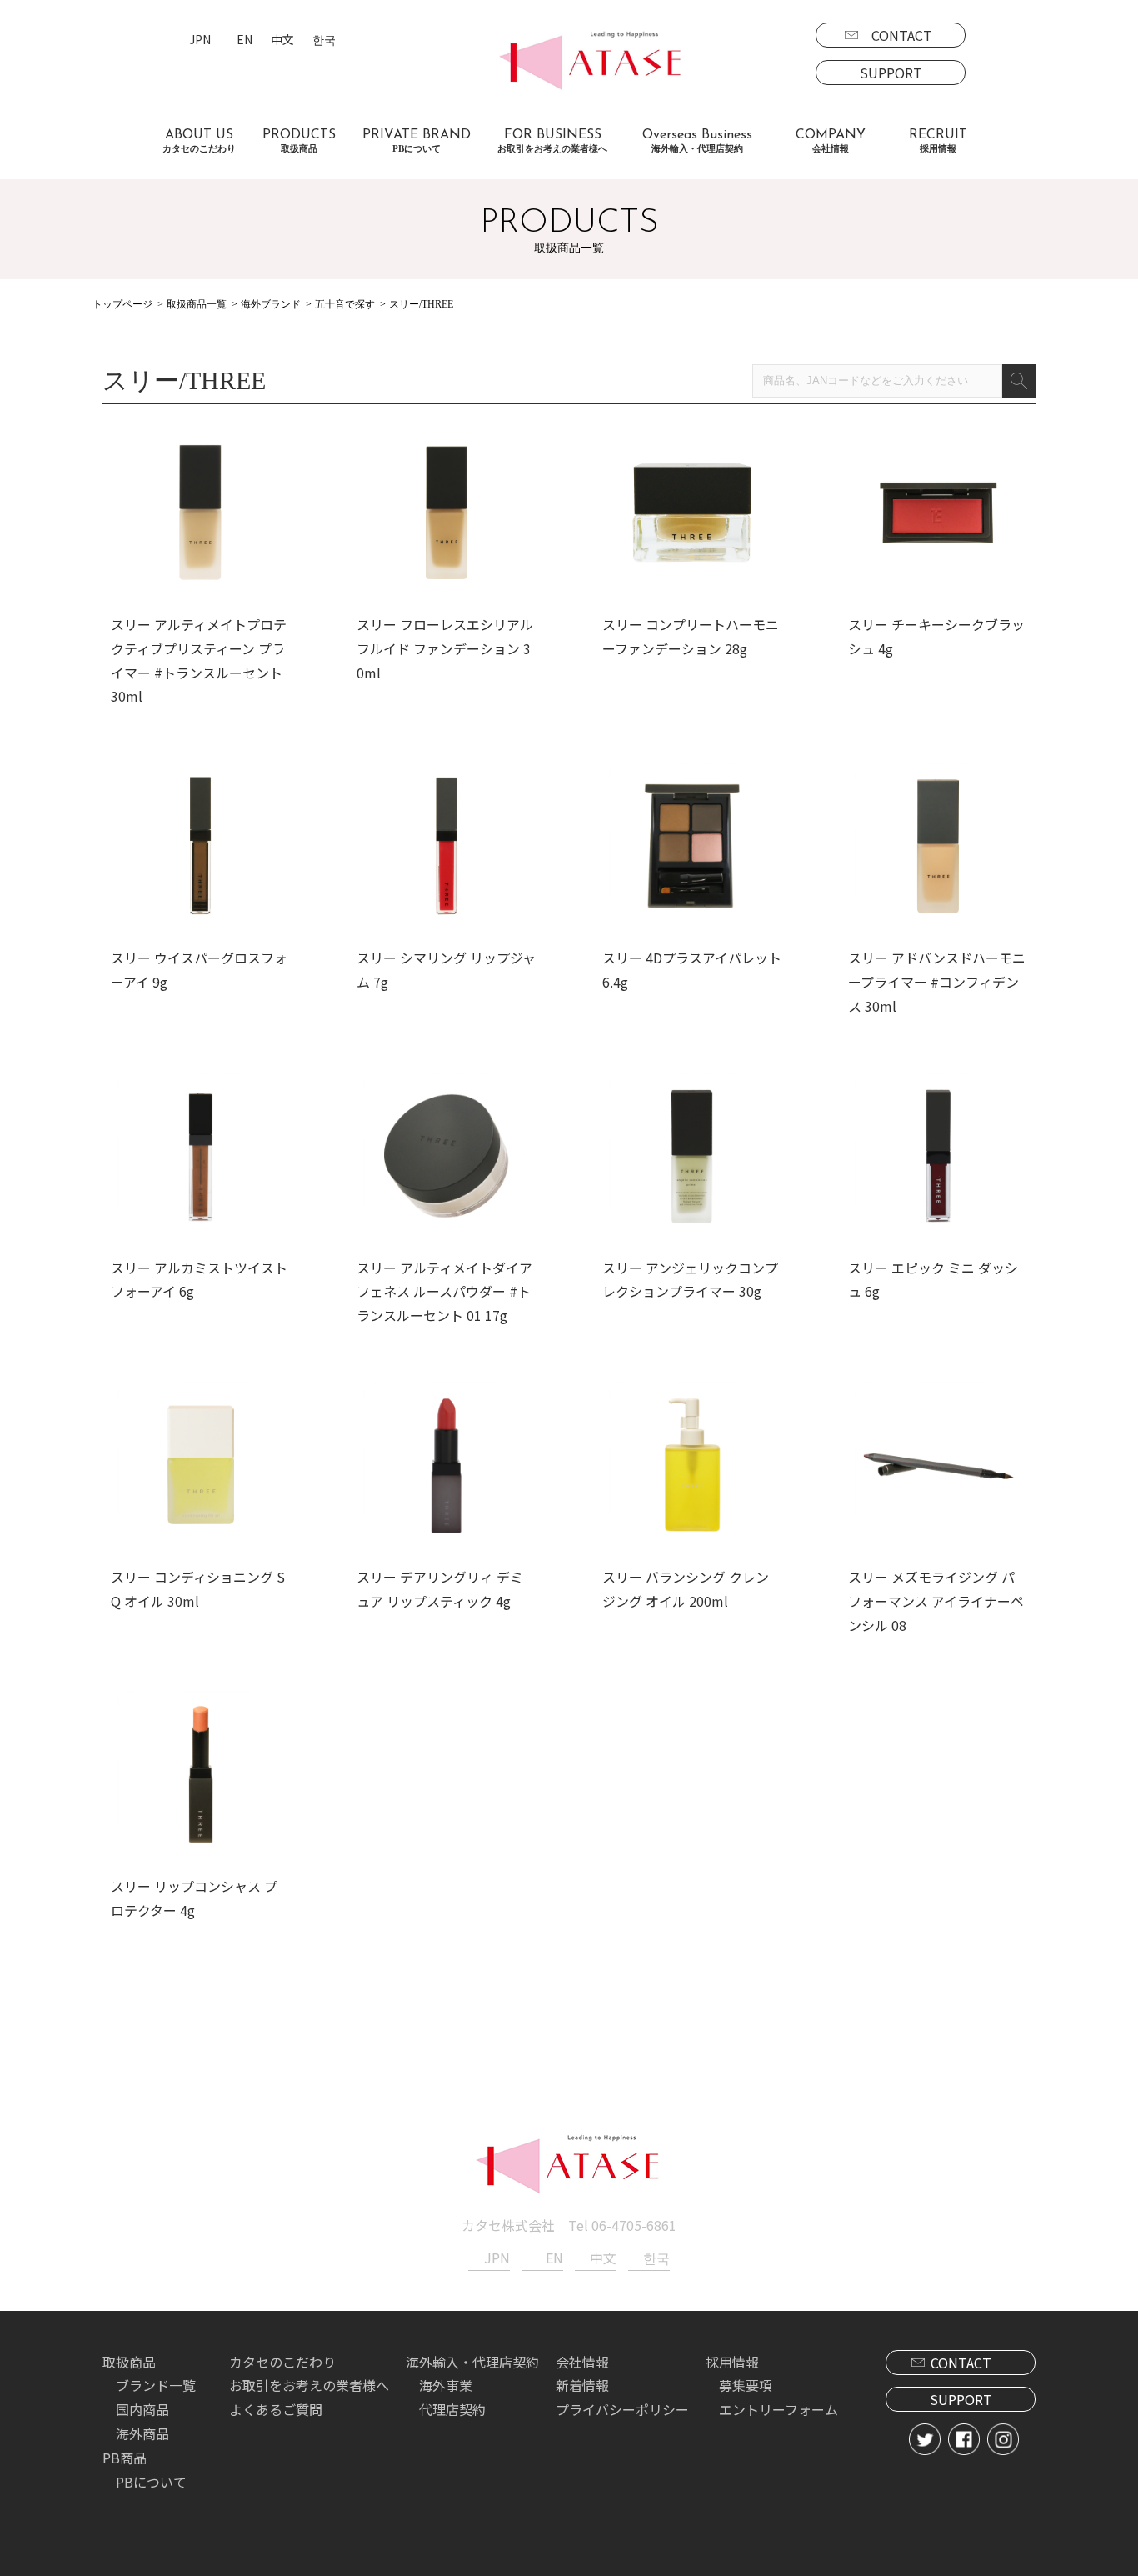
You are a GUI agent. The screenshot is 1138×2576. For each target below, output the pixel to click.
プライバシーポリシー (622, 2409)
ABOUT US (199, 141)
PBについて (151, 2482)
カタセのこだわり (282, 2362)
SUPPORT (891, 73)
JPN (200, 40)
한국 (324, 40)
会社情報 (582, 2362)
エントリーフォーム (779, 2409)
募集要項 (746, 2385)
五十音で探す (345, 304)
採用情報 (732, 2362)
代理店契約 (452, 2409)
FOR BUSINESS (552, 141)
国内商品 (142, 2409)
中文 (282, 40)
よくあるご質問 (276, 2409)
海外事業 (446, 2385)
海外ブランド (271, 304)
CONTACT (902, 35)
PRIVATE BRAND (417, 141)
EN (245, 40)
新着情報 (582, 2385)
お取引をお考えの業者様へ (309, 2385)
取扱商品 (129, 2362)
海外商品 (142, 2433)
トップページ (122, 304)
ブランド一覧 (156, 2385)
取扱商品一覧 (197, 304)
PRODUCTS (299, 141)
